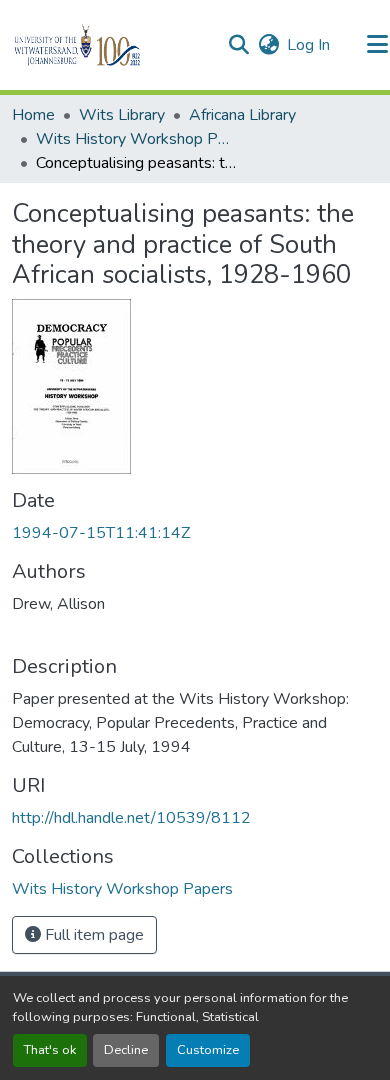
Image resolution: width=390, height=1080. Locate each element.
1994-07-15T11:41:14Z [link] (101, 533)
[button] (111, 45)
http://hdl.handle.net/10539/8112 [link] (131, 818)
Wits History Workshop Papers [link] (136, 139)
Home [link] (33, 115)
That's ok (50, 1050)
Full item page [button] (92, 935)
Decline (126, 1050)
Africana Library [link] (242, 115)
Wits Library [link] (122, 115)
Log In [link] (308, 45)
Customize (208, 1050)
